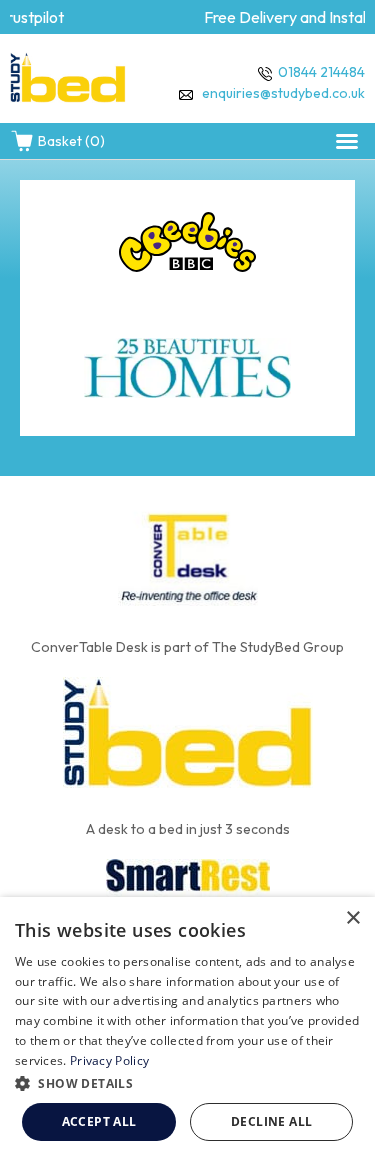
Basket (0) (71, 141)
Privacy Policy (109, 1060)
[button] (347, 141)
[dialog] (187, 1029)
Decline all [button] (271, 1121)
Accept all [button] (99, 1121)
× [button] (352, 918)
